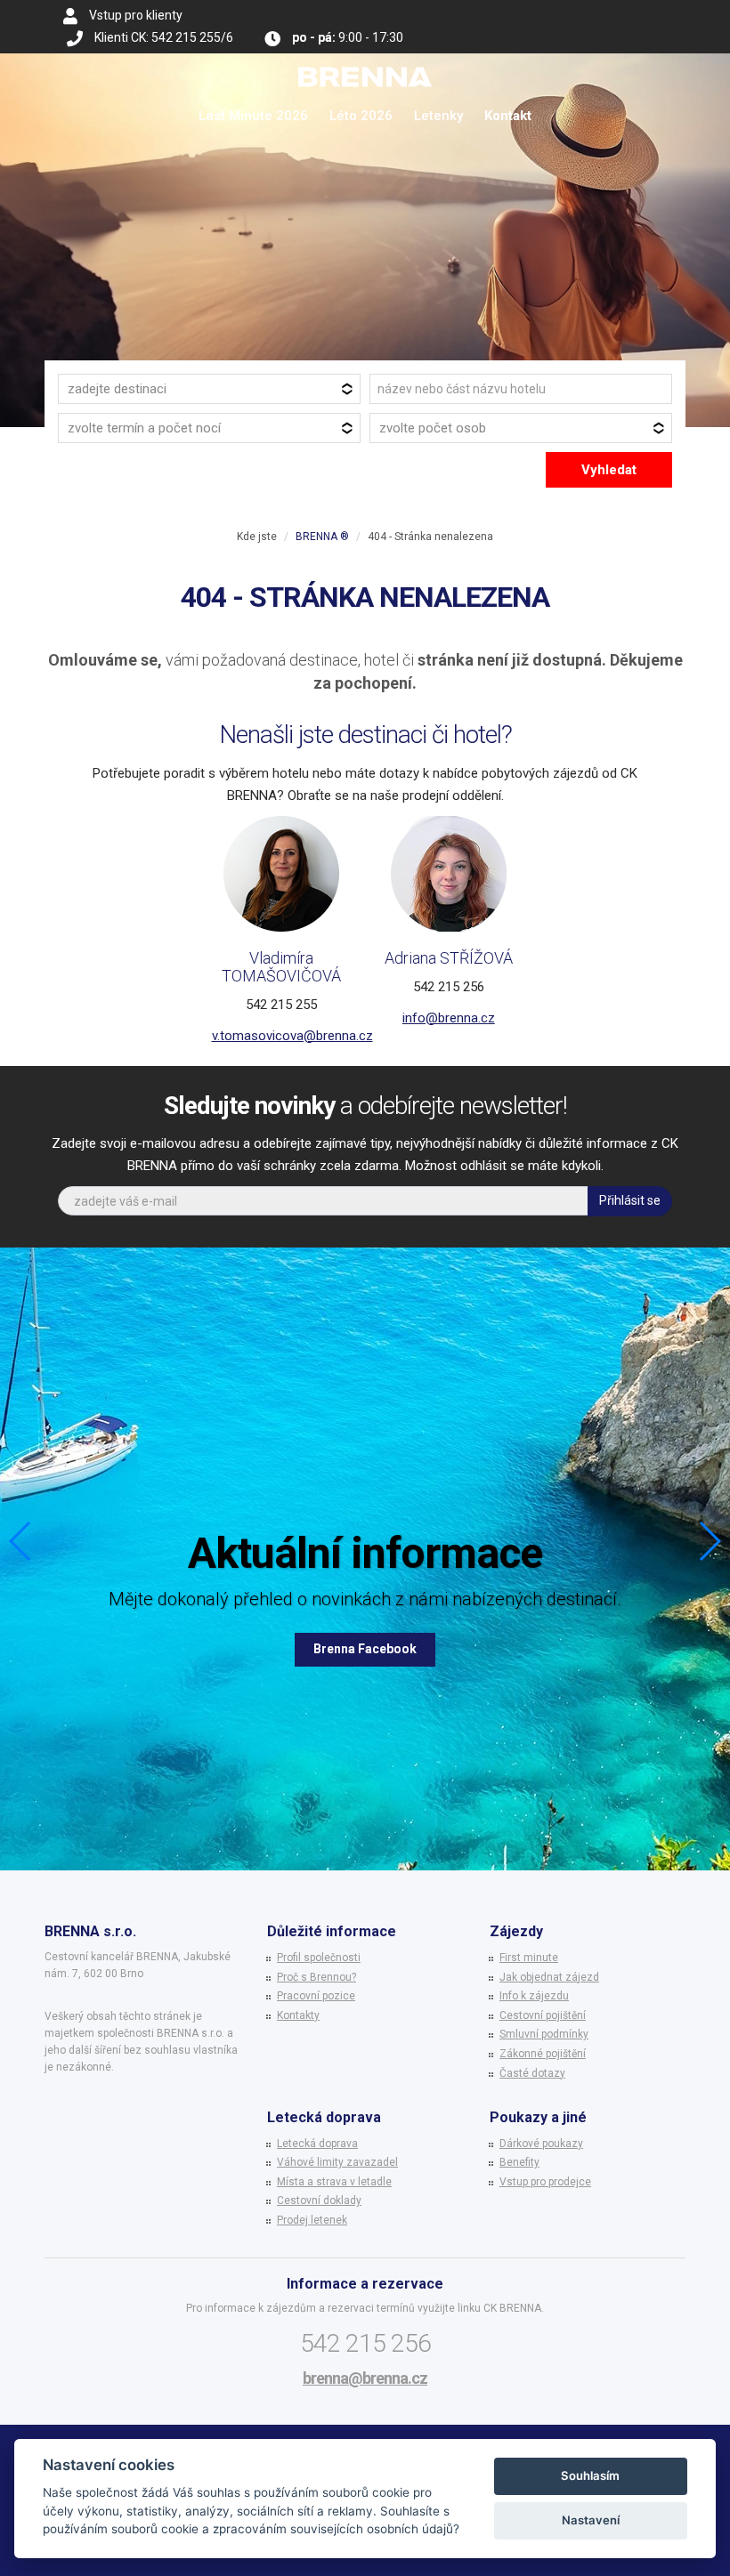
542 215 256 (365, 2343)
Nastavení (591, 2520)
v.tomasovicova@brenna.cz (292, 1036)
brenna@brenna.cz (365, 2378)
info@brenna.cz (449, 1018)
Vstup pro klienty (136, 15)
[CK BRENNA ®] (365, 76)
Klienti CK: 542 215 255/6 (164, 37)
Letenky (438, 116)
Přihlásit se (630, 1200)
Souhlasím (590, 2475)
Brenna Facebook (365, 1649)
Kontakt (508, 116)
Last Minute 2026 (253, 116)
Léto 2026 (361, 116)
